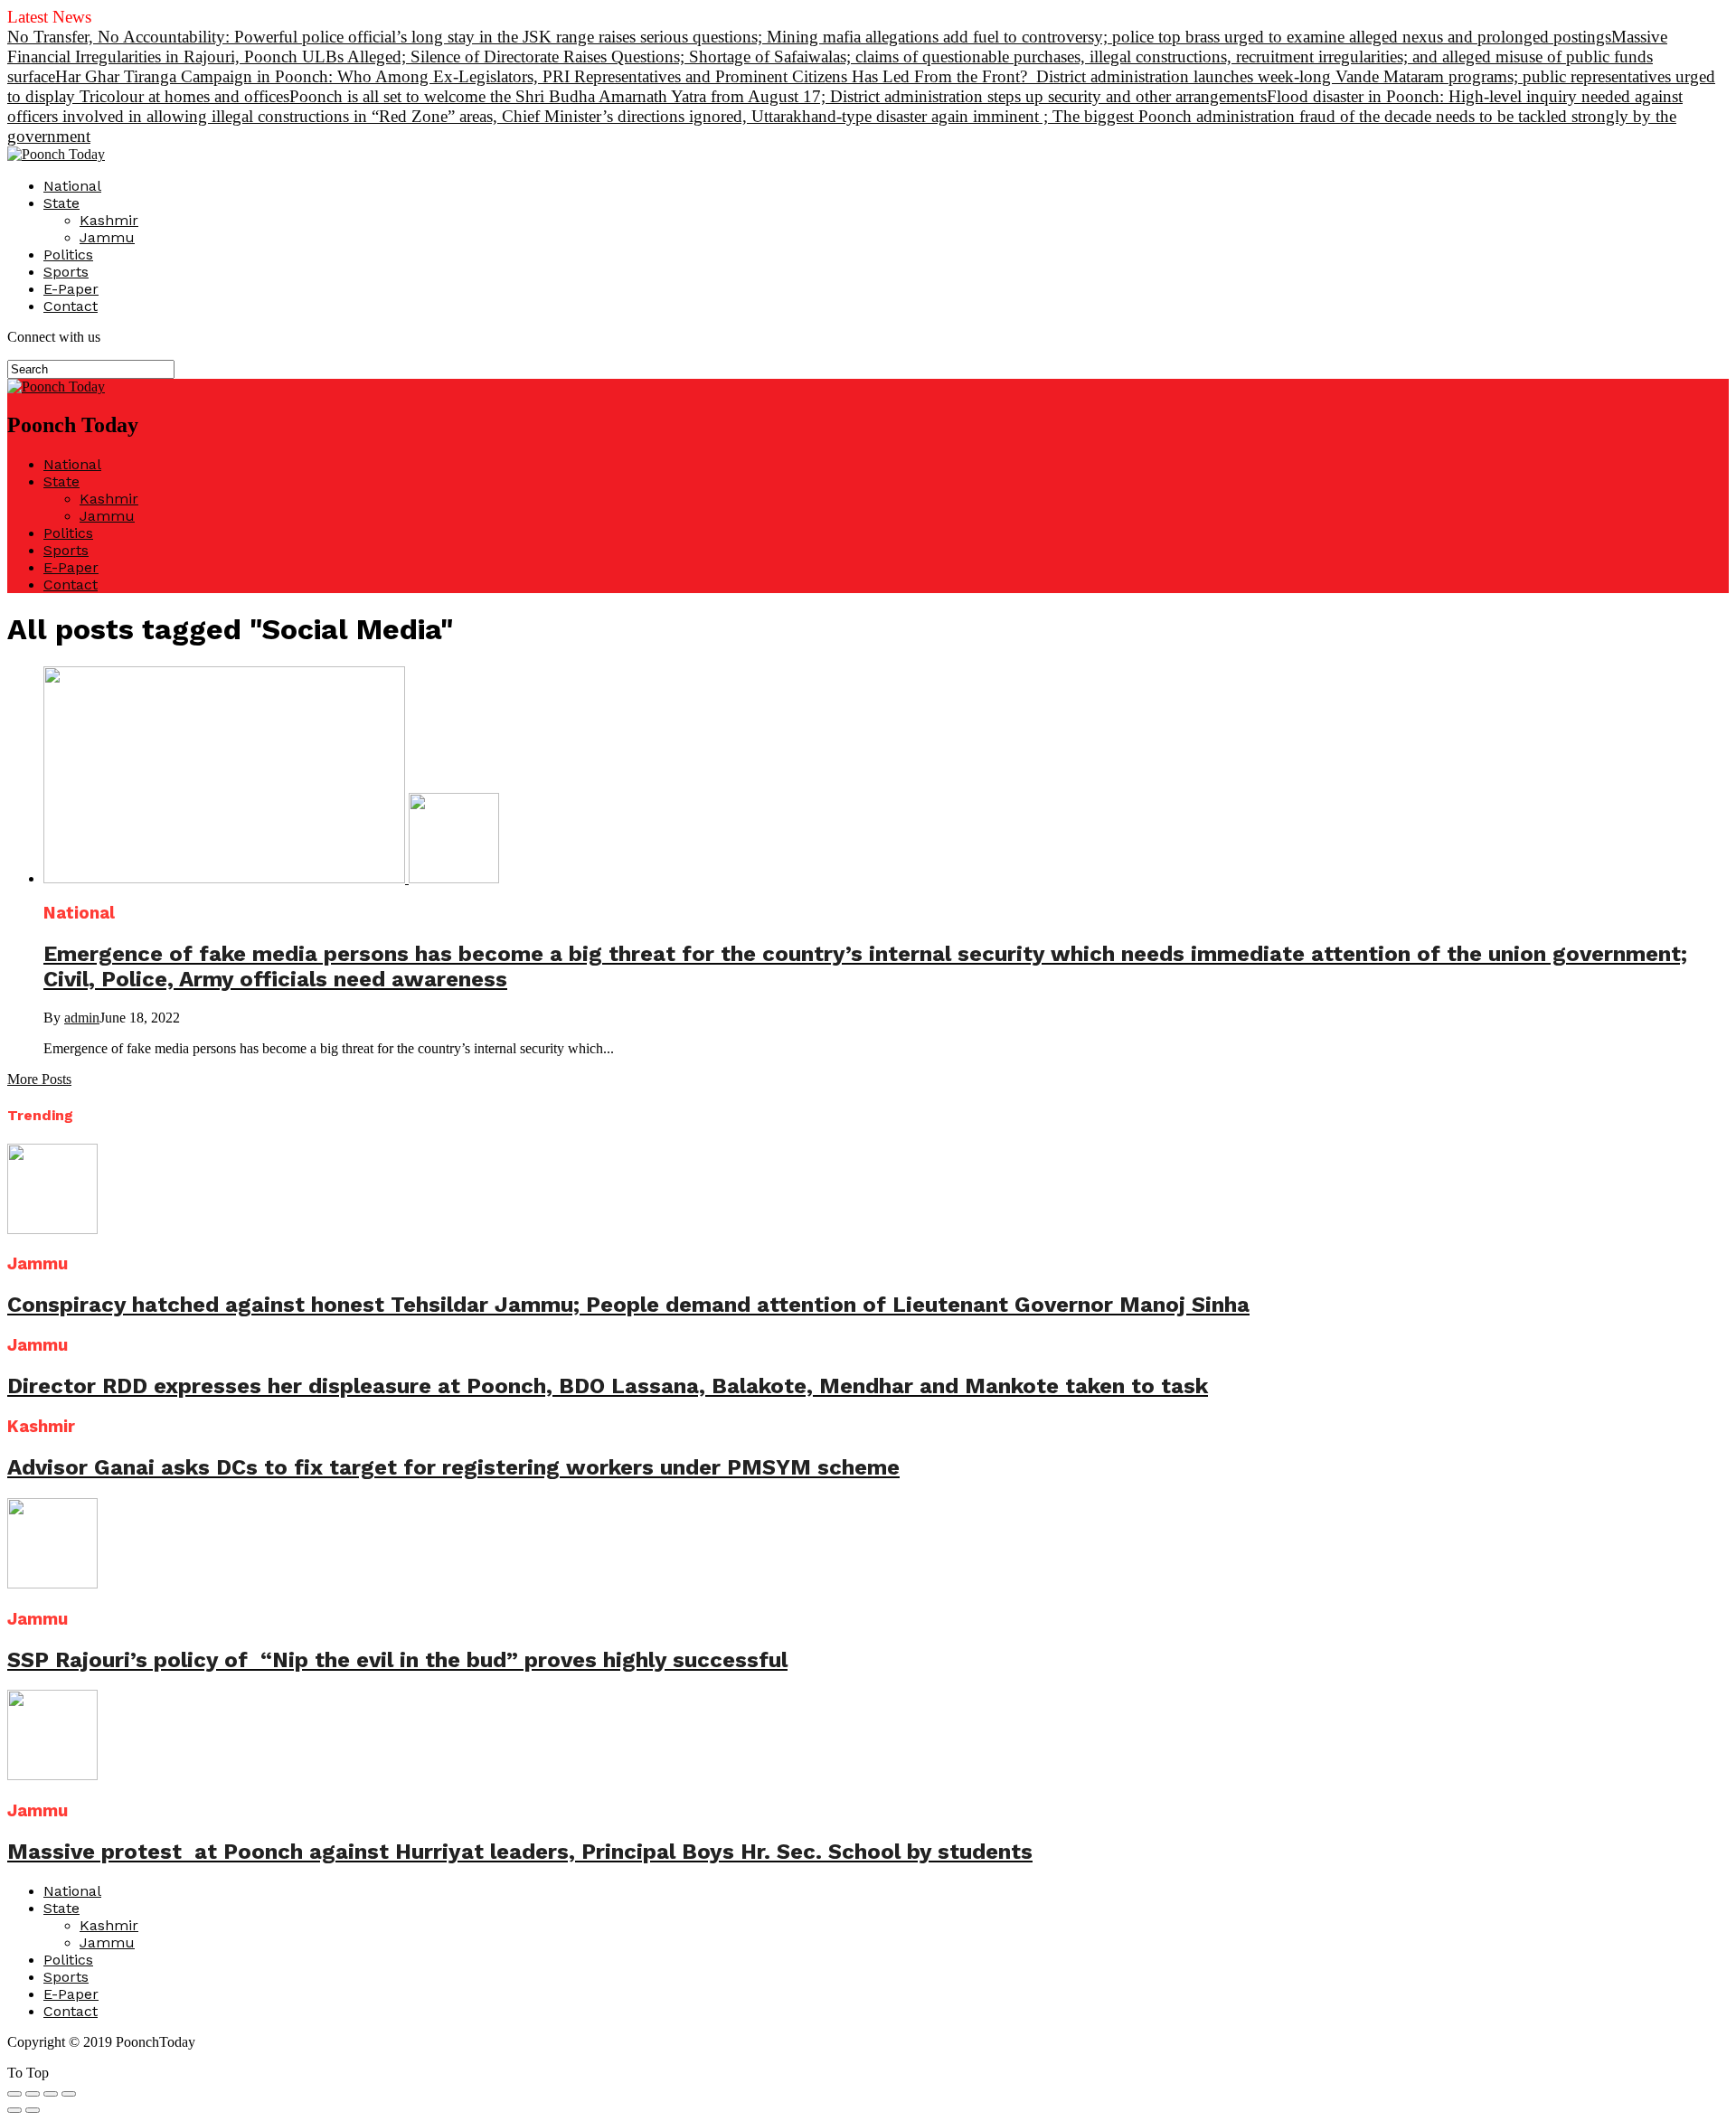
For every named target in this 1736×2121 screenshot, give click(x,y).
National (72, 186)
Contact (71, 306)
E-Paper (71, 289)
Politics (68, 255)
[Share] (33, 2094)
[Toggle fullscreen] (51, 2094)
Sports (66, 272)
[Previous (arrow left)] (14, 2110)
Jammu (107, 237)
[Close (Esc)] (14, 2094)
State (61, 203)
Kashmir (109, 220)
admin (82, 1018)
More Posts (39, 1079)
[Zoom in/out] (69, 2094)
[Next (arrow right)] (33, 2110)
